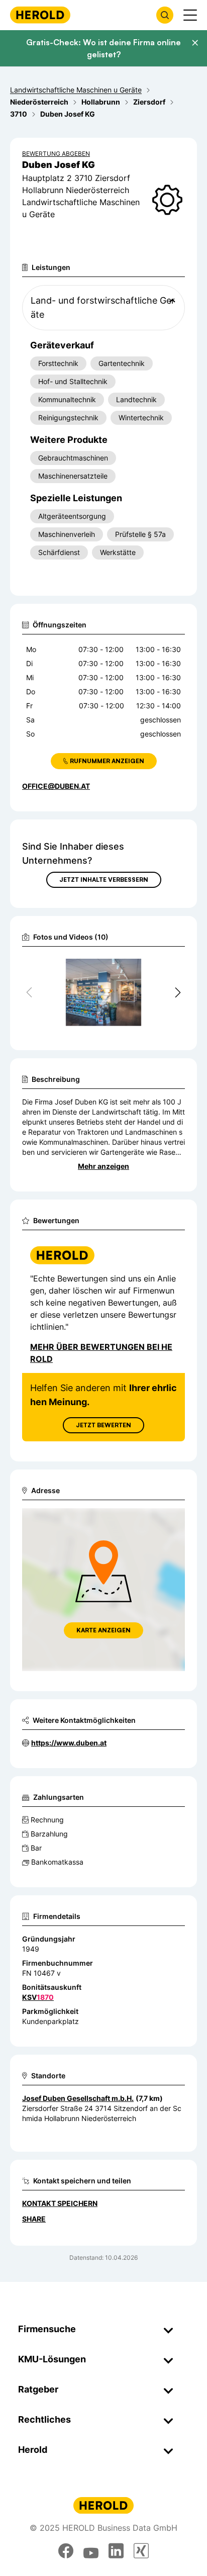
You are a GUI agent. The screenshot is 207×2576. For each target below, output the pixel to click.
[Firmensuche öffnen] (165, 15)
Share (34, 2219)
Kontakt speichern (60, 2203)
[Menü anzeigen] (190, 15)
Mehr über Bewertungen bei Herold (101, 1353)
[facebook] (66, 2551)
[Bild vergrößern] (161, 967)
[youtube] (91, 2551)
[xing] (141, 2551)
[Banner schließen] (195, 43)
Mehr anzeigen (103, 1166)
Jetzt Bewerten (103, 1425)
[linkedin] (116, 2551)
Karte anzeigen (103, 1630)
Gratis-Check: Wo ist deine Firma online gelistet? (103, 48)
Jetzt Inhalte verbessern (104, 880)
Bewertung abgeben (56, 154)
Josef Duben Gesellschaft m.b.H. (78, 2098)
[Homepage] (40, 15)
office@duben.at (56, 786)
